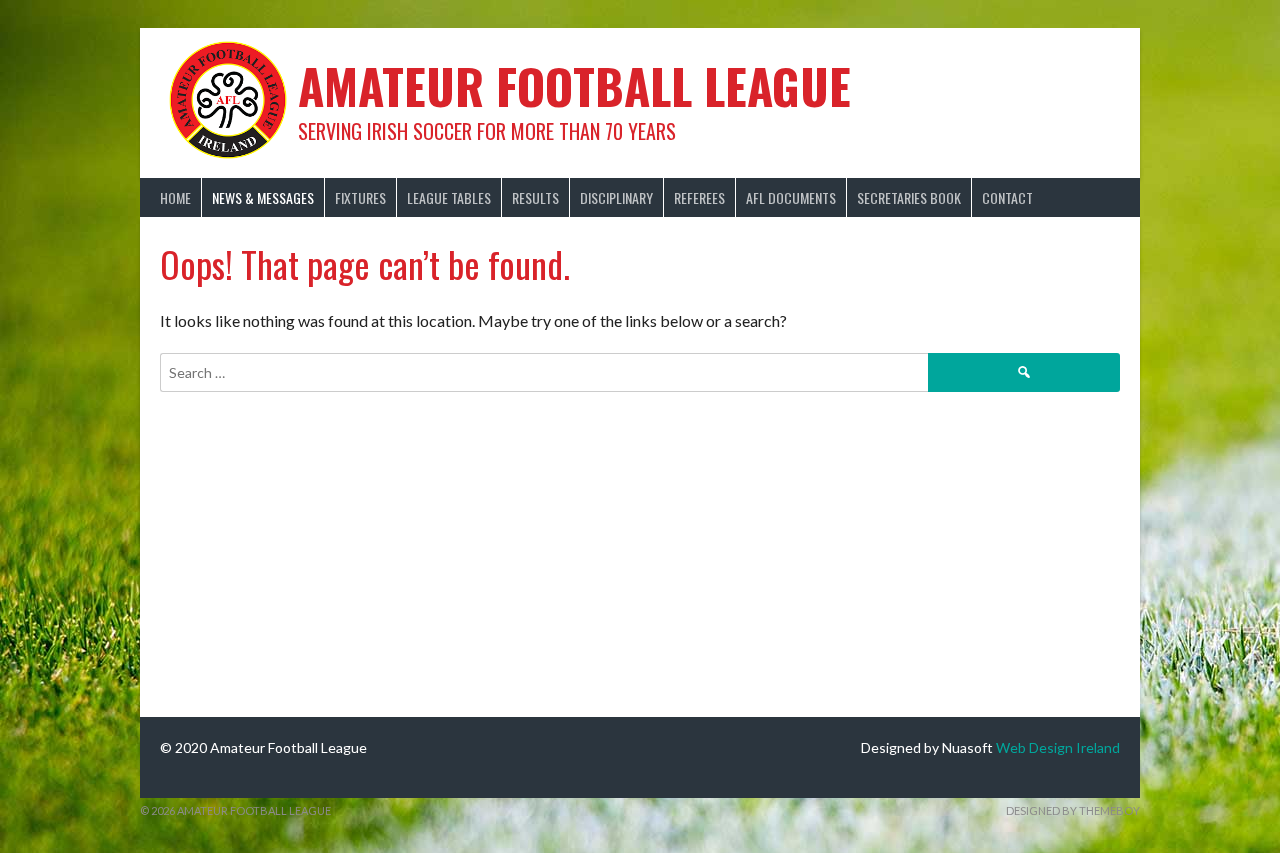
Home (175, 197)
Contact (1007, 197)
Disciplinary (616, 197)
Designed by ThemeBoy (1073, 810)
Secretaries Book (909, 197)
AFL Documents (791, 197)
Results (535, 197)
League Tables (449, 197)
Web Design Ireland (1058, 747)
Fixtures (360, 197)
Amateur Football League (574, 85)
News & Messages (263, 197)
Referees (699, 197)
